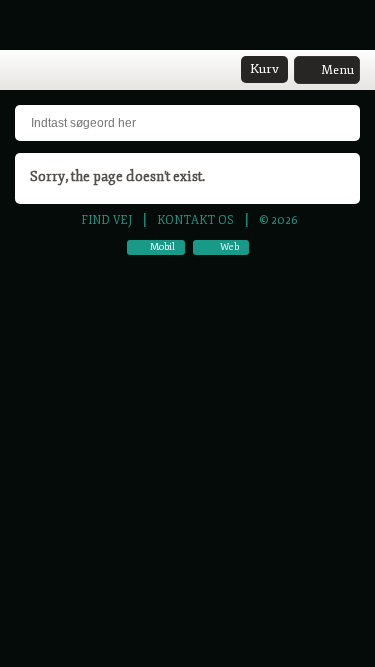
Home (25, 71)
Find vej (106, 220)
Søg (77, 71)
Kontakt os (195, 220)
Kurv (264, 69)
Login (51, 71)
